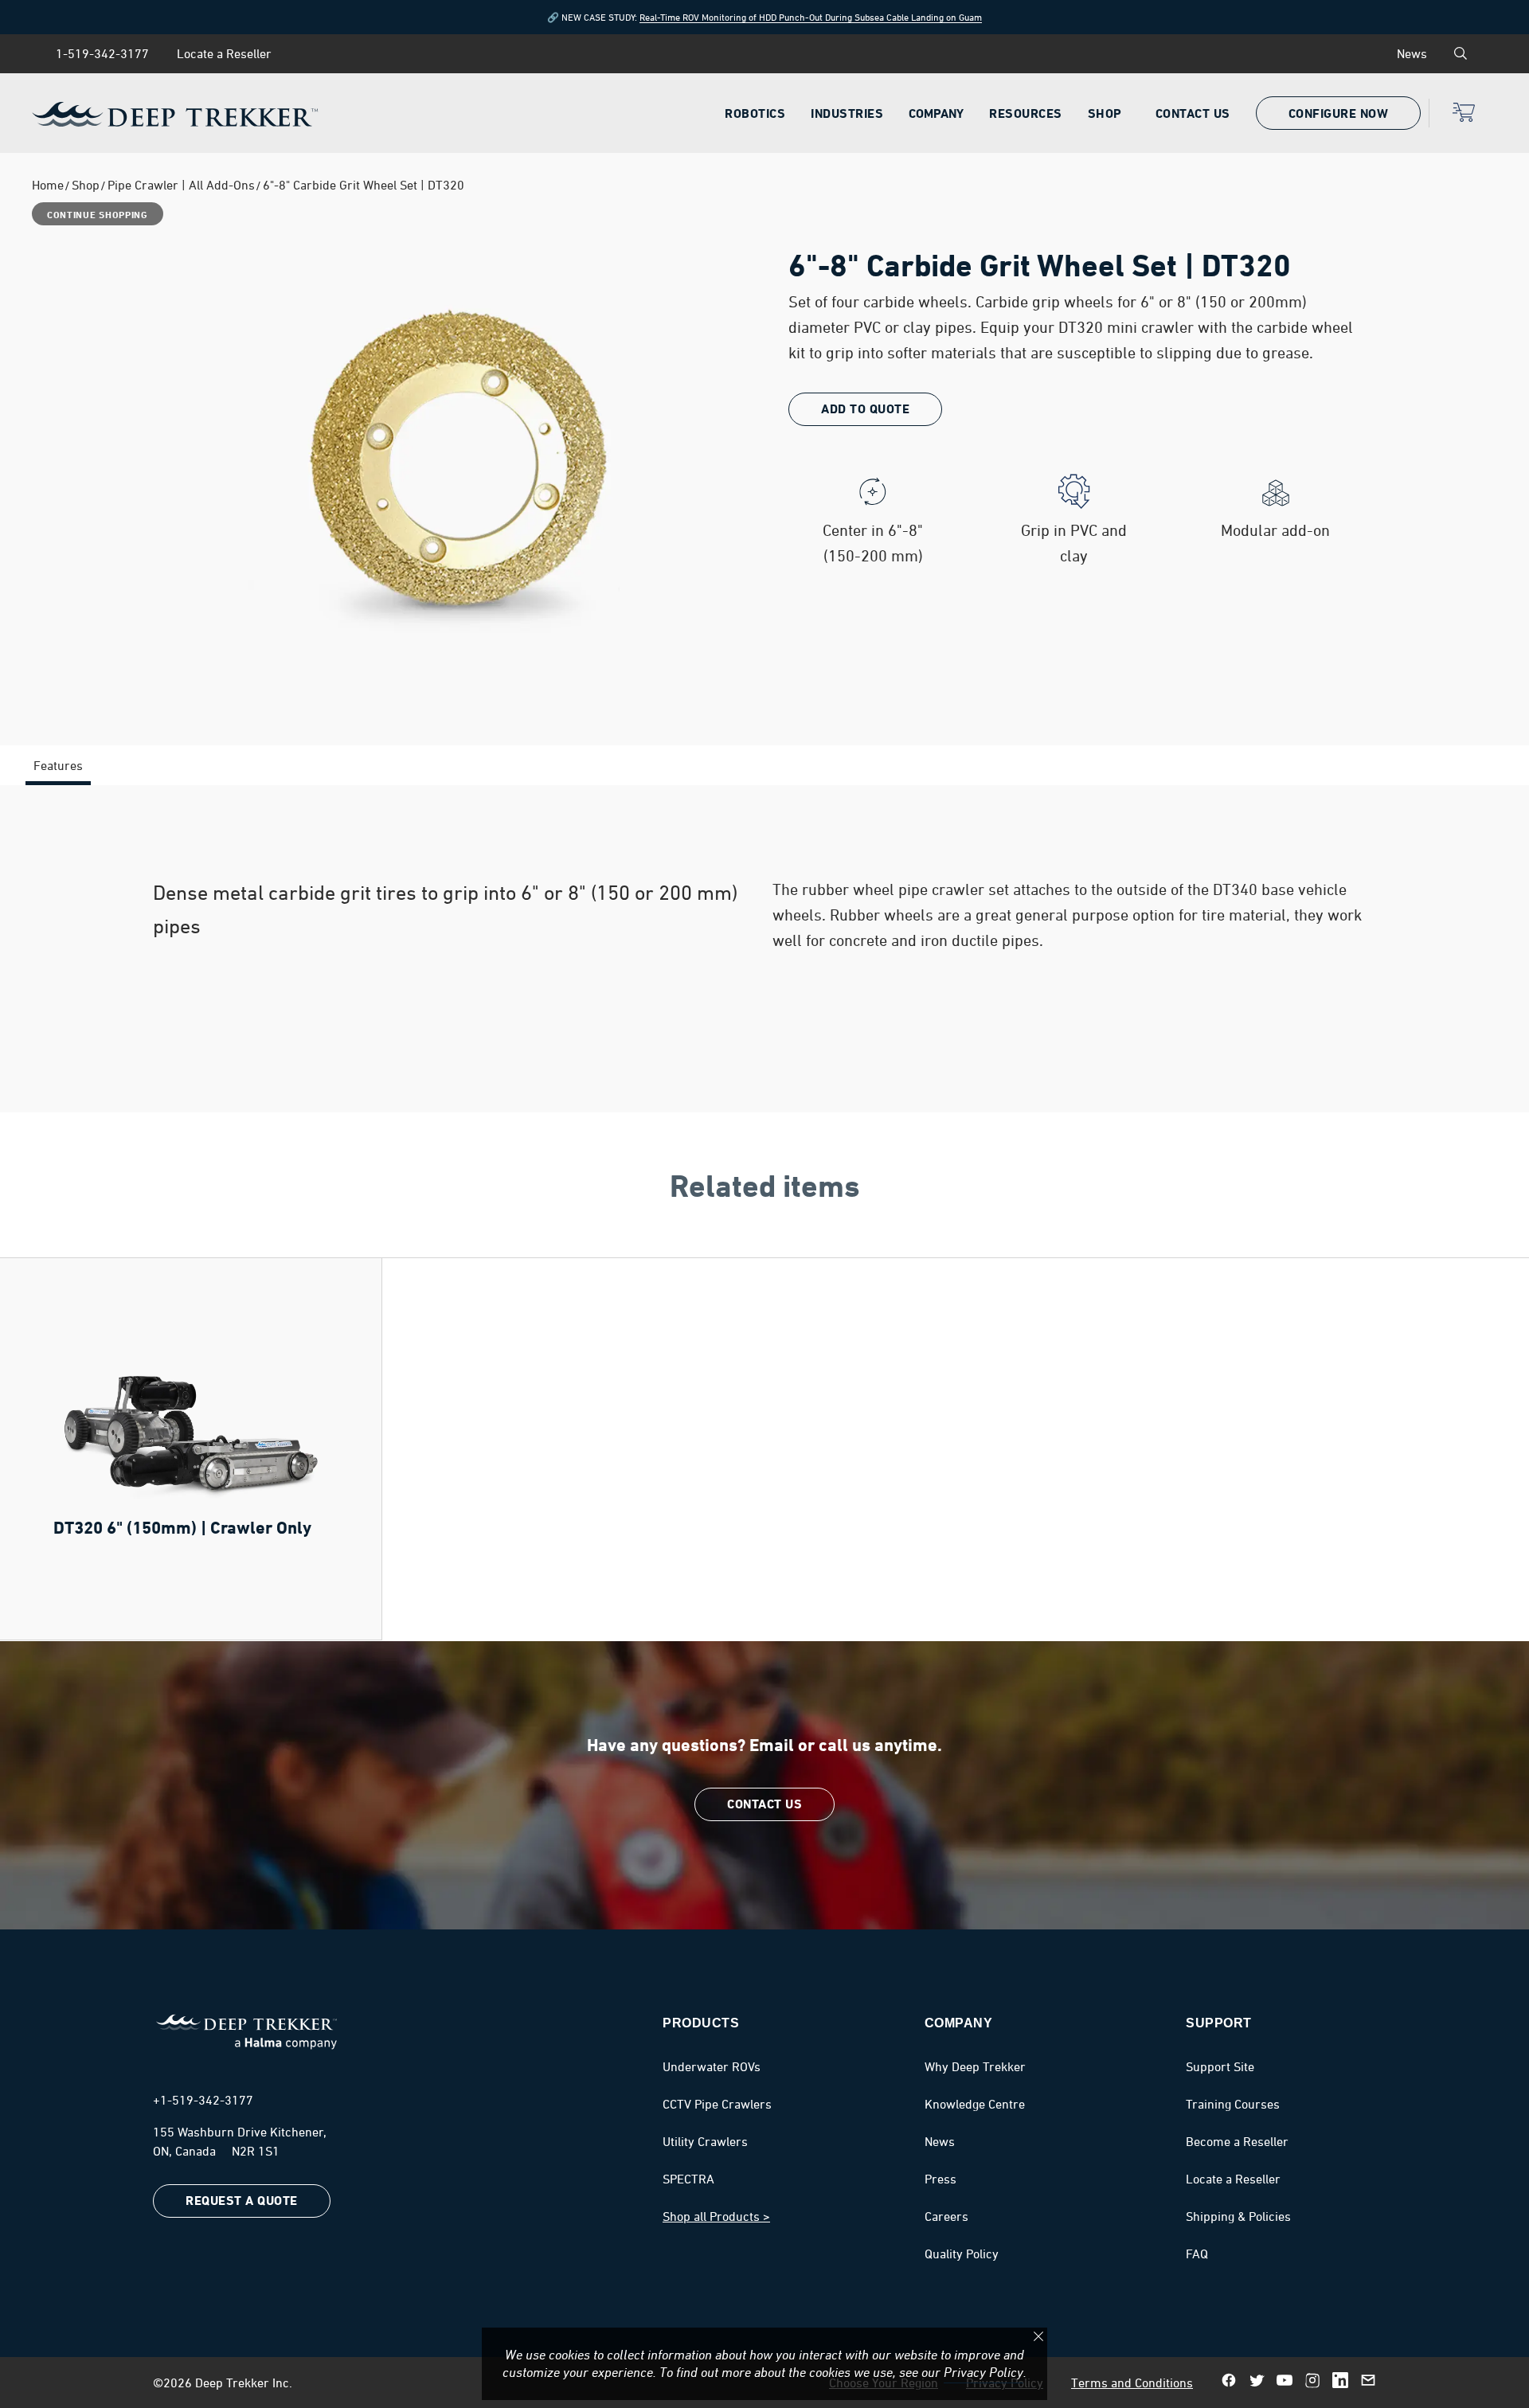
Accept (1038, 2336)
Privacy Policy (983, 2372)
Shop (1105, 113)
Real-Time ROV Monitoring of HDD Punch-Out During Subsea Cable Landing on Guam (811, 17)
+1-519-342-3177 (203, 2100)
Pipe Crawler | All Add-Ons (181, 185)
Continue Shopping (98, 215)
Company (936, 113)
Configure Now (1339, 114)
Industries (847, 113)
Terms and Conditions (1132, 2383)
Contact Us (1193, 113)
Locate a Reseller (224, 53)
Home (48, 185)
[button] (1463, 123)
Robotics (755, 113)
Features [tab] (58, 765)
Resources (1026, 113)
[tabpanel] (764, 949)
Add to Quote (865, 409)
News (1412, 53)
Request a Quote (242, 2201)
